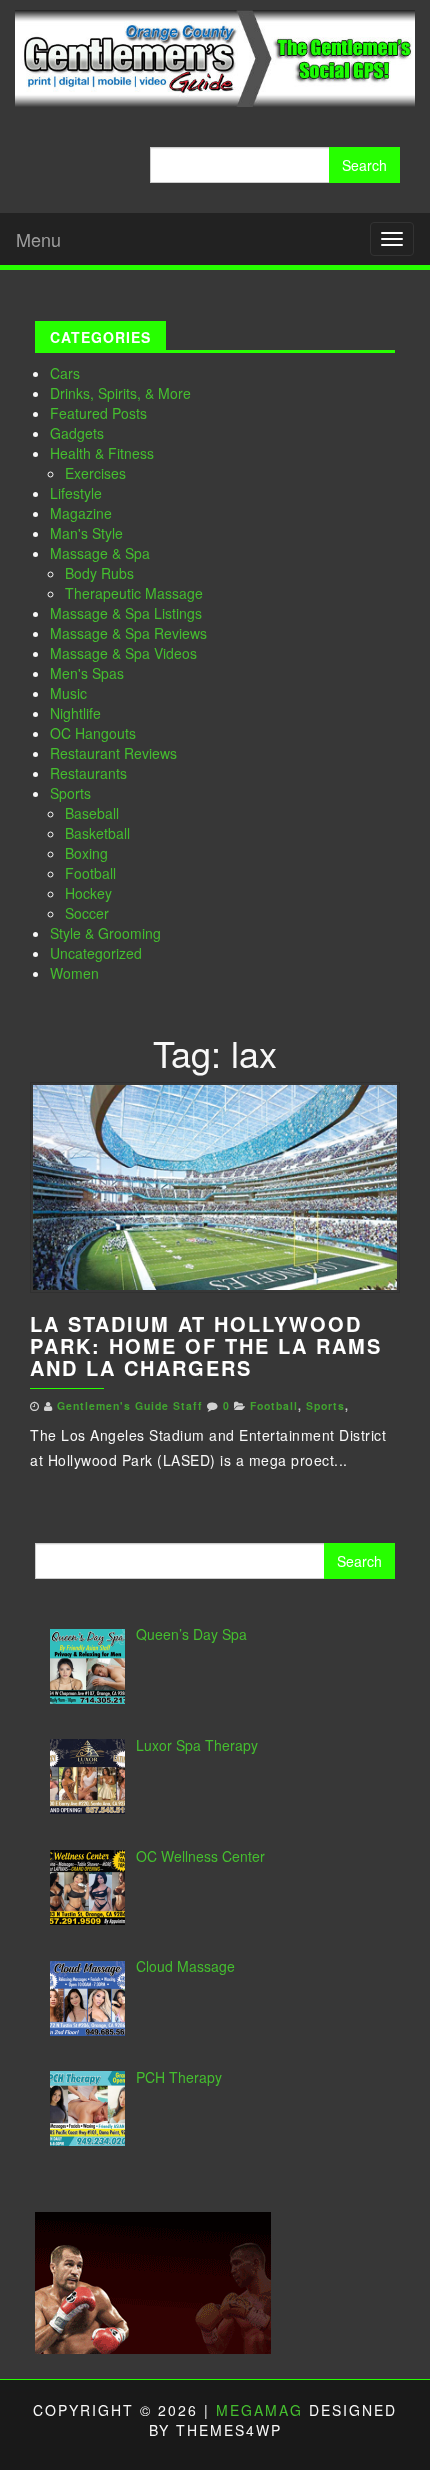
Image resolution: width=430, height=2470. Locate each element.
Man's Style (86, 533)
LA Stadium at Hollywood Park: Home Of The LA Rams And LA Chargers (206, 1345)
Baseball (92, 813)
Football (90, 873)
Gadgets (77, 433)
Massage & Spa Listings (126, 613)
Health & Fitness (102, 453)
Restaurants (88, 773)
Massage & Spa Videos (123, 653)
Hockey (88, 893)
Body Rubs (99, 573)
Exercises (95, 473)
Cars (65, 373)
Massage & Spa (100, 553)
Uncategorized (96, 953)
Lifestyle (76, 493)
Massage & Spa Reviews (128, 633)
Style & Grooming (105, 933)
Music (68, 693)
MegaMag (259, 2410)
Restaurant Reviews (113, 753)
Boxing (86, 853)
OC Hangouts (93, 733)
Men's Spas (87, 673)
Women (74, 973)
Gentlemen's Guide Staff (130, 1405)
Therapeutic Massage (134, 593)
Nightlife (75, 713)
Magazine (81, 513)
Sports (70, 793)
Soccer (87, 913)
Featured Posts (98, 413)
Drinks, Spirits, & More (120, 393)
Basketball (97, 833)
